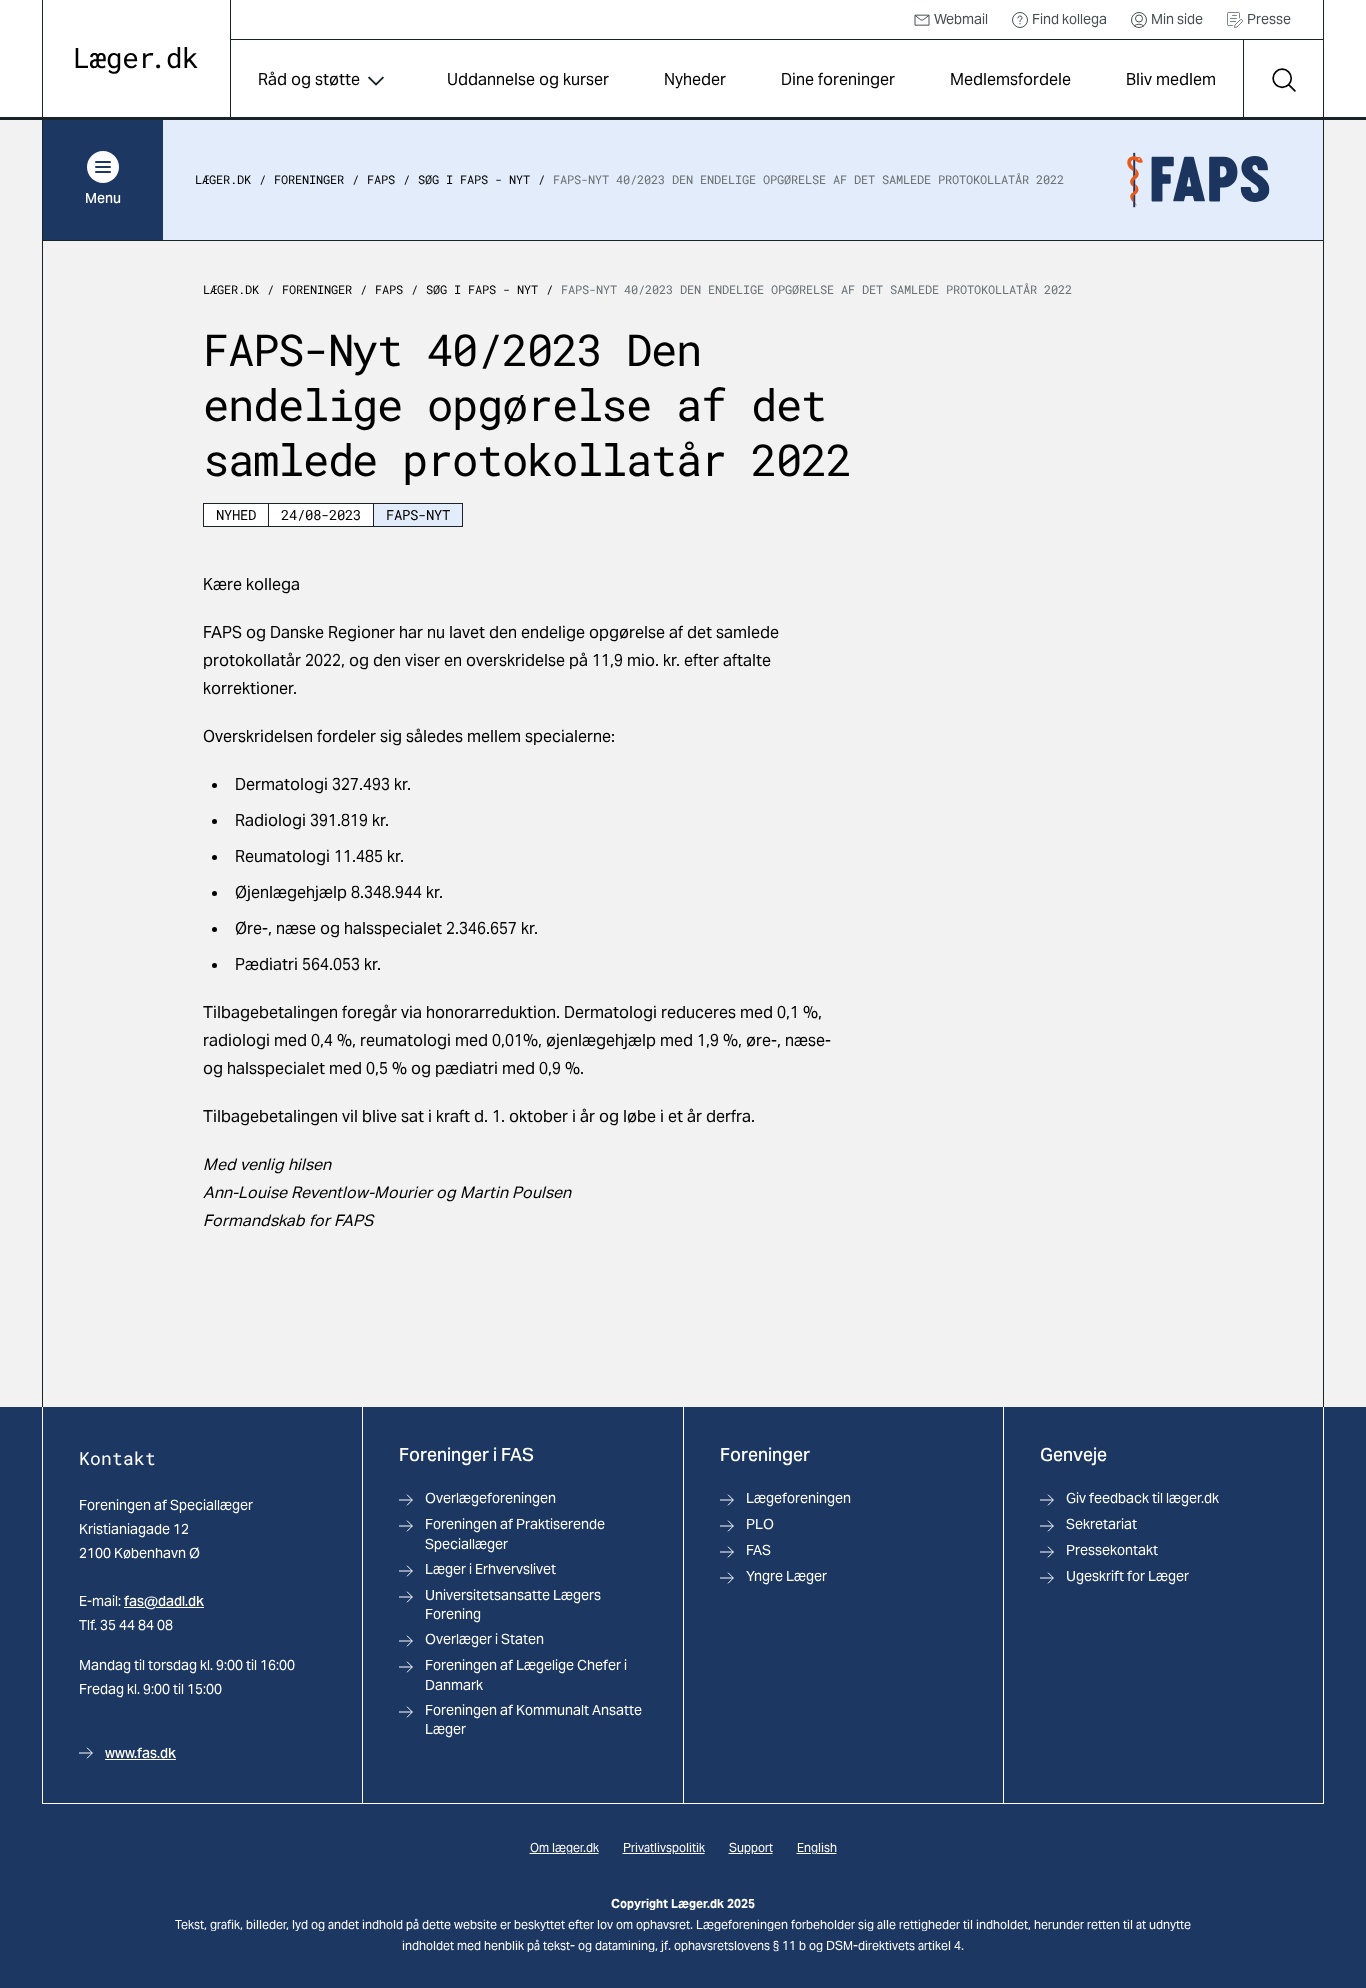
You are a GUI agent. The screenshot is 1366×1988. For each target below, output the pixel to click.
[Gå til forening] (1198, 180)
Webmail (961, 19)
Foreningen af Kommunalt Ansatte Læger (533, 1719)
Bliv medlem (1171, 79)
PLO (760, 1524)
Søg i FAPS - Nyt (474, 180)
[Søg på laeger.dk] (1283, 80)
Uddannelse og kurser (528, 79)
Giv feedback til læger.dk (1142, 1498)
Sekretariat (1101, 1524)
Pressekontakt (1112, 1550)
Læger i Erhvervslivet (490, 1569)
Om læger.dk (564, 1847)
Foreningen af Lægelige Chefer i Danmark (526, 1674)
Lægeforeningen (798, 1498)
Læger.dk (223, 180)
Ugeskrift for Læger (1127, 1576)
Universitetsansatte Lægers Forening (513, 1604)
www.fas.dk (140, 1753)
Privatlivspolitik (664, 1847)
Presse (1269, 19)
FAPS (381, 180)
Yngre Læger (786, 1576)
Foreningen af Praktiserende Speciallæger (515, 1533)
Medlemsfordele (1010, 79)
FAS (758, 1550)
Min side (1177, 19)
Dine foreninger (838, 79)
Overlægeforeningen (490, 1498)
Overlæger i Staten (484, 1639)
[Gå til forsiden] (136, 60)
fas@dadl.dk (164, 1601)
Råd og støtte (309, 79)
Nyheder (695, 79)
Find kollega (1069, 19)
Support (751, 1847)
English (817, 1847)
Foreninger (309, 180)
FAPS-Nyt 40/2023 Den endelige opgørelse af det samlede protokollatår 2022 (808, 180)
